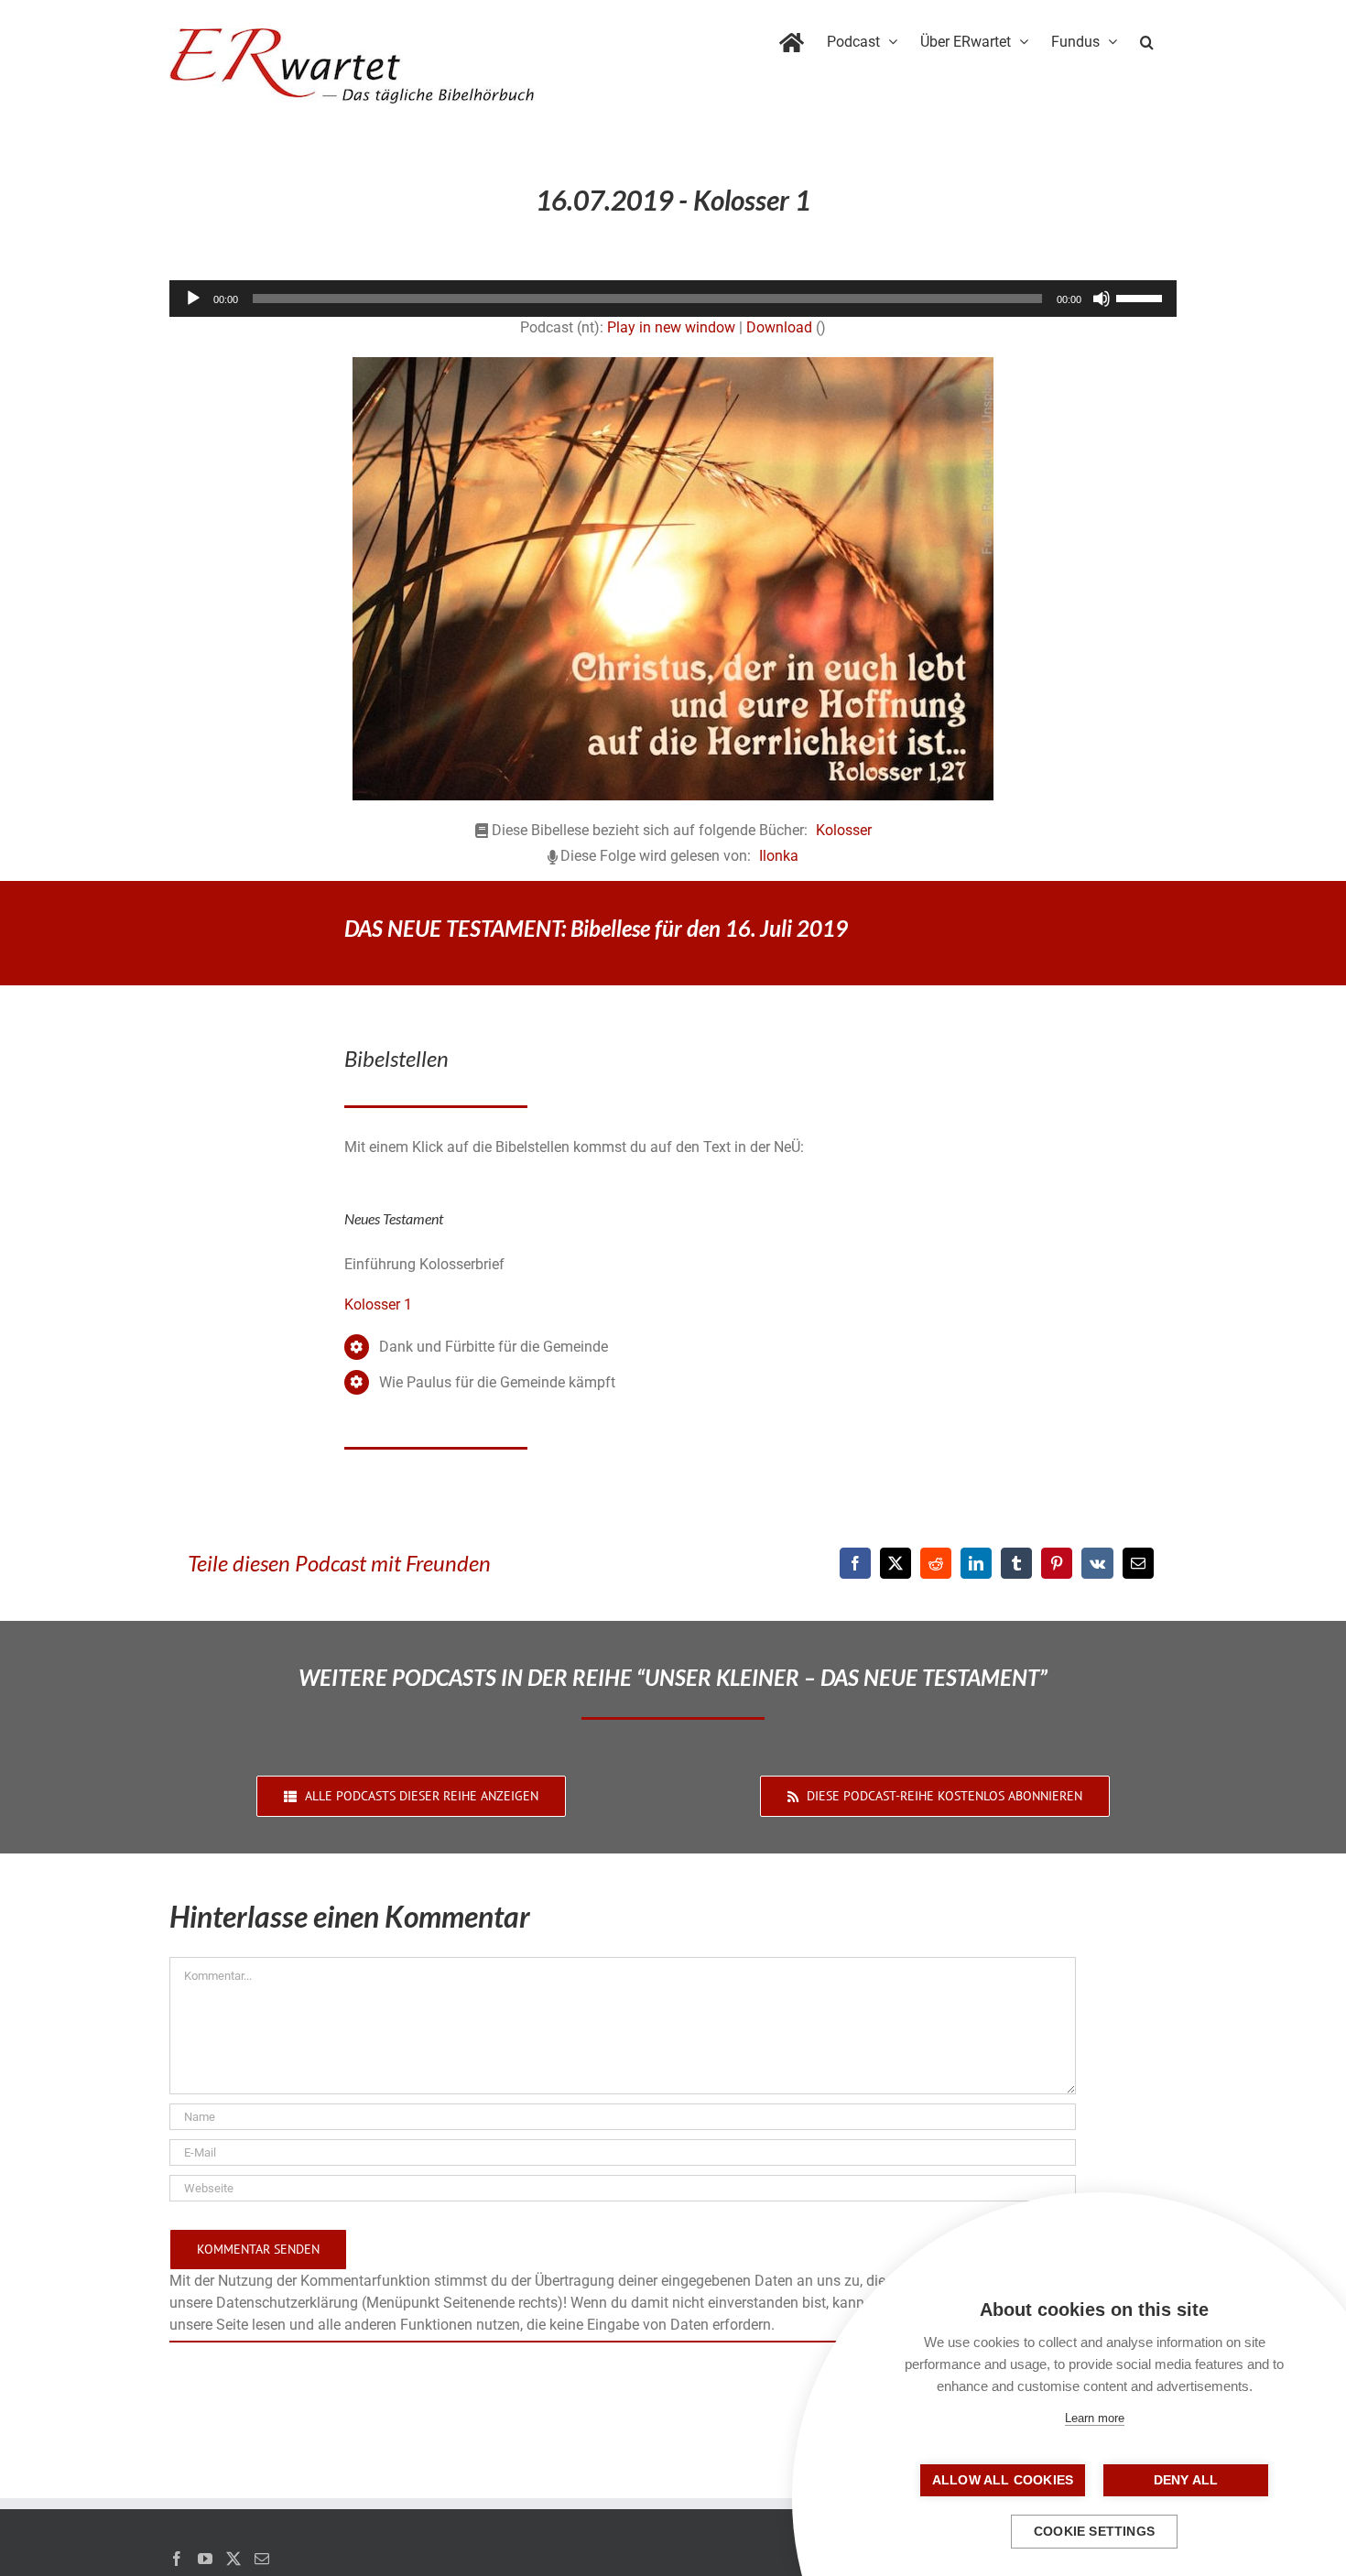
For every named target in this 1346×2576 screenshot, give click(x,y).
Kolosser (844, 830)
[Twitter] (233, 2559)
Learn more (1095, 2418)
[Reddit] (936, 1563)
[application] (673, 299)
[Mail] (262, 2559)
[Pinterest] (1057, 1563)
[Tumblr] (1016, 1563)
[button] (1147, 38)
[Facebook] (855, 1563)
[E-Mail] (1138, 1563)
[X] (896, 1563)
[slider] (1142, 297)
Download (779, 327)
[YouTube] (205, 2559)
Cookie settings (1094, 2532)
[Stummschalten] (1102, 299)
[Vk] (1097, 1563)
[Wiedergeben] (193, 299)
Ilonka (779, 856)
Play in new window (671, 327)
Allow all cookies (1003, 2480)
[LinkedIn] (976, 1563)
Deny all (1186, 2480)
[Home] (792, 38)
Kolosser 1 (378, 1304)
